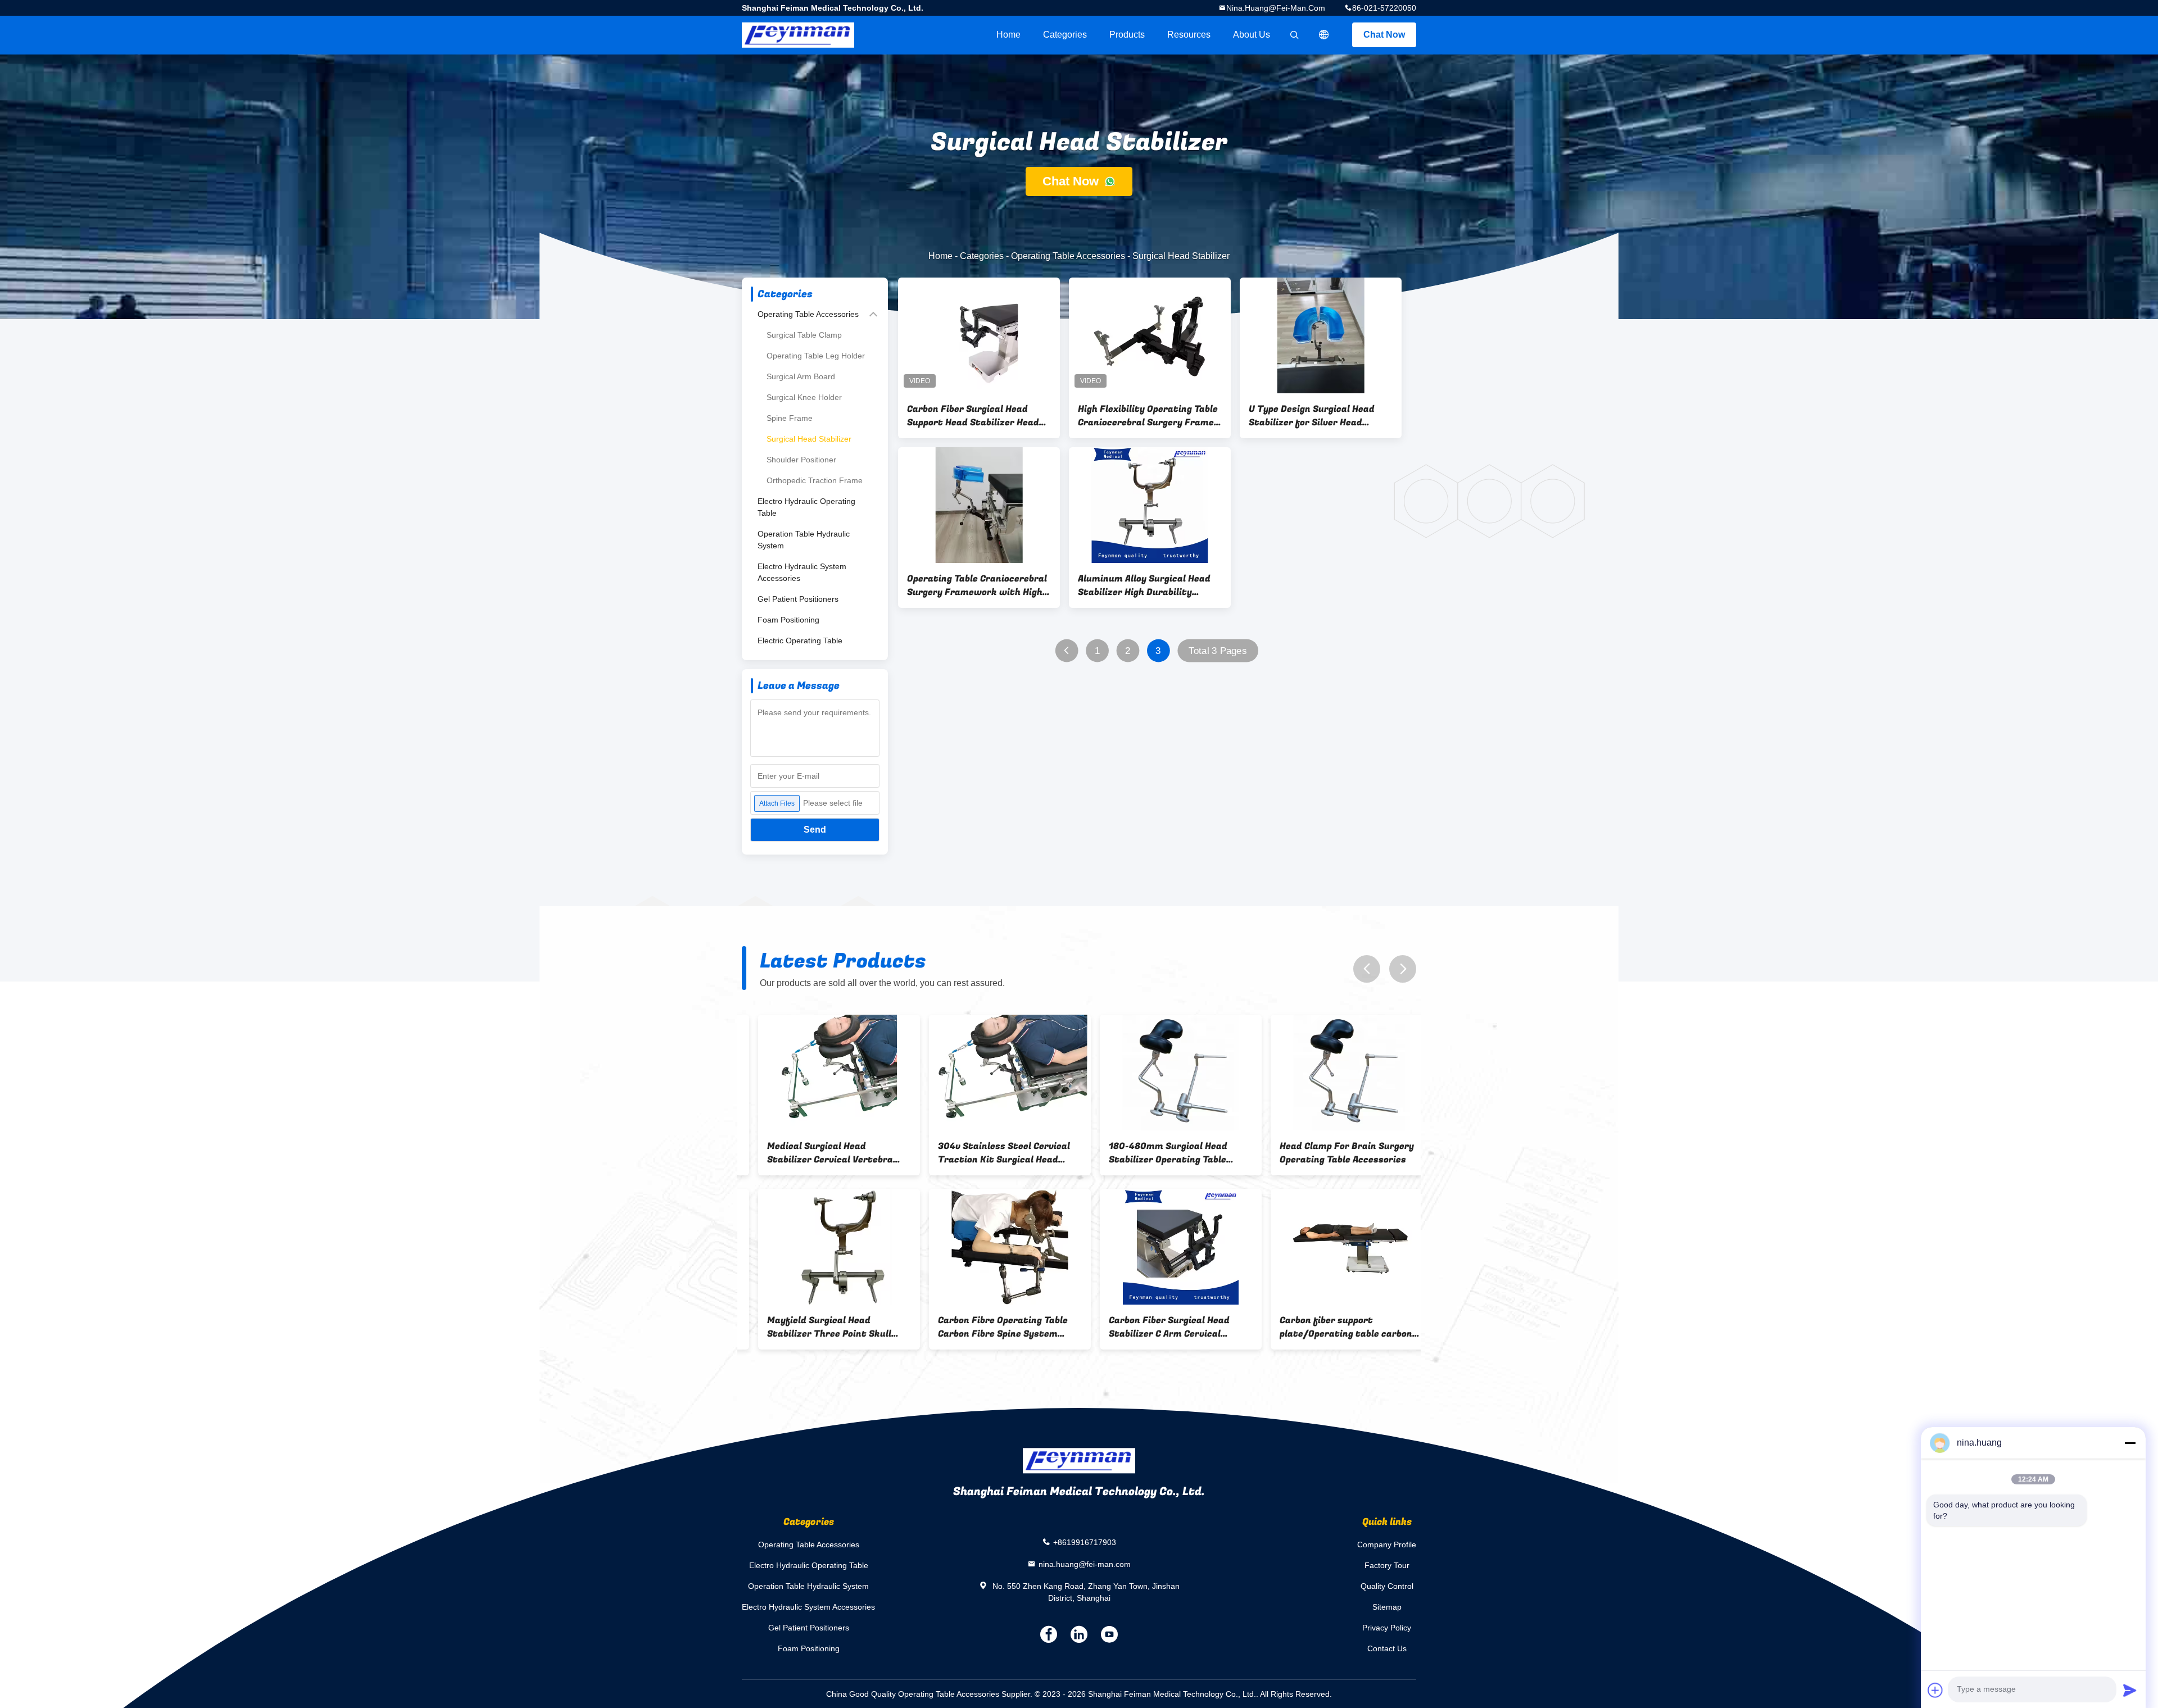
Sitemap (1387, 1607)
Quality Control (1387, 1586)
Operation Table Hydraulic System (804, 540)
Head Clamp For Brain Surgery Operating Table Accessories (1330, 1153)
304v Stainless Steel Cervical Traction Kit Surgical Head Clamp (988, 1153)
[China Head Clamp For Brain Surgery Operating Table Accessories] (1335, 1073)
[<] (1066, 651)
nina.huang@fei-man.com (1276, 8)
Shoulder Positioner (801, 460)
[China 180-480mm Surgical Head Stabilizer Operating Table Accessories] (1164, 1073)
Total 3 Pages (1218, 651)
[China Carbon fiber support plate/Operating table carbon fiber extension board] (1335, 1247)
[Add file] (1935, 1690)
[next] (1403, 969)
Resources (1189, 35)
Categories (1065, 35)
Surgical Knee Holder (804, 397)
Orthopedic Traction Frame (815, 480)
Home (1008, 35)
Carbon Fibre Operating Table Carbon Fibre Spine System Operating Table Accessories (987, 1327)
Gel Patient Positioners (798, 599)
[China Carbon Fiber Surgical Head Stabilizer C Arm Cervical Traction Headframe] (1164, 1247)
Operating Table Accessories (1068, 256)
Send (815, 830)
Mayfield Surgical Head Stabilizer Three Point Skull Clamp (813, 1327)
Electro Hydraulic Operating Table (806, 507)
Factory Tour (1387, 1565)
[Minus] (2130, 1443)
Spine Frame (790, 418)
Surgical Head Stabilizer (809, 439)
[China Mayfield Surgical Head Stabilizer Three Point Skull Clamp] (823, 1247)
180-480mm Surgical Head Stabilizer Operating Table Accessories (1152, 1153)
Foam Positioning (788, 620)
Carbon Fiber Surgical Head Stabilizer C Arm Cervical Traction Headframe (1153, 1327)
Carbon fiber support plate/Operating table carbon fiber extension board (1330, 1327)
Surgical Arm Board (801, 376)
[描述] (1324, 35)
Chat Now (1384, 35)
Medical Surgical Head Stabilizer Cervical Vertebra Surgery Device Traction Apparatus (814, 1153)
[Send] (2130, 1690)
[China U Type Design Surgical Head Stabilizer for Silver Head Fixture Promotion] (1321, 335)
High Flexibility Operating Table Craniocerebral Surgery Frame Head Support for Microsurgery (1148, 416)
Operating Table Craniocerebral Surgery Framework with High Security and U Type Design (977, 585)
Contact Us (1387, 1648)
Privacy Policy (1387, 1628)
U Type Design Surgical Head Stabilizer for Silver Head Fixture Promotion (1312, 416)
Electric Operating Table (800, 640)
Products (1127, 35)
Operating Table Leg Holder (816, 356)
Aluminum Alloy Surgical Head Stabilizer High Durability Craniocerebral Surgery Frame (1146, 585)
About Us (1252, 35)
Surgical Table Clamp (804, 335)
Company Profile (1387, 1545)
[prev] (1367, 969)
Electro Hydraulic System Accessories (802, 572)
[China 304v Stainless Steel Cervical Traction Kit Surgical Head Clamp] (994, 1073)
